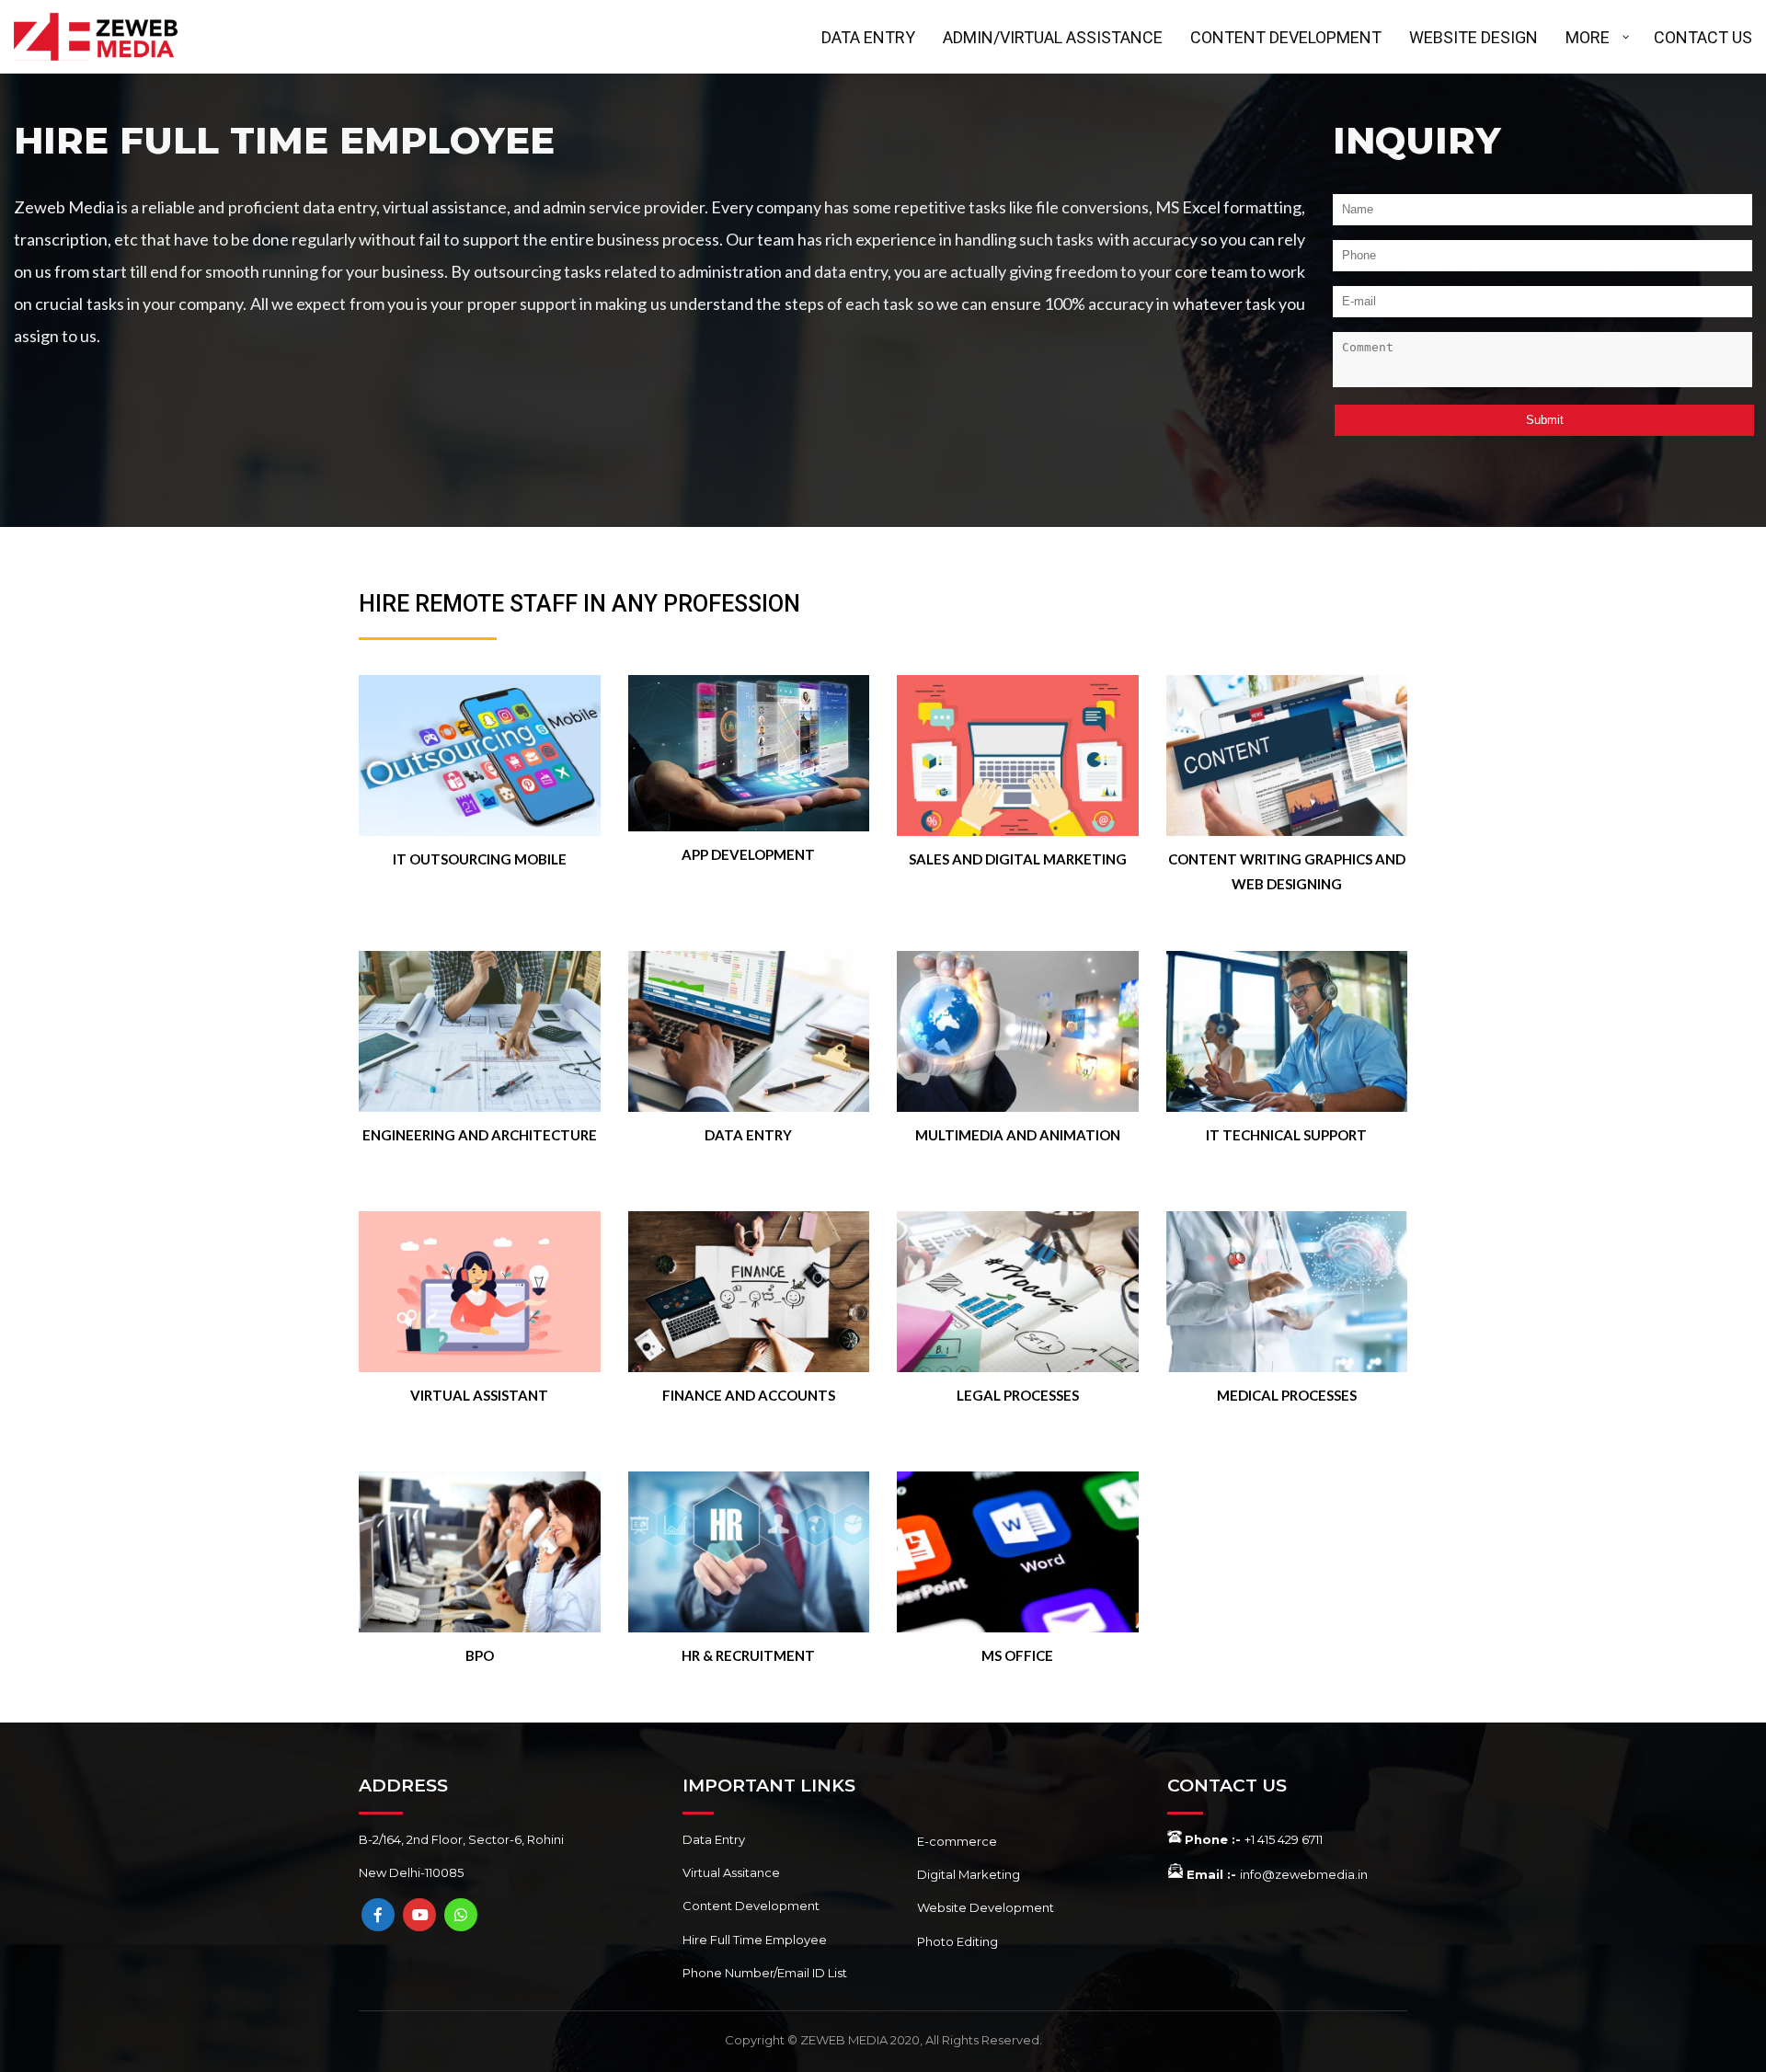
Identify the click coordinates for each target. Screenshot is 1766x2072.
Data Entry (714, 1839)
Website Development (986, 1907)
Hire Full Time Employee (755, 1940)
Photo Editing (958, 1941)
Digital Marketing (969, 1874)
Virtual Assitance (731, 1872)
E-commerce (957, 1841)
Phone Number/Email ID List (765, 1973)
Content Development (751, 1906)
